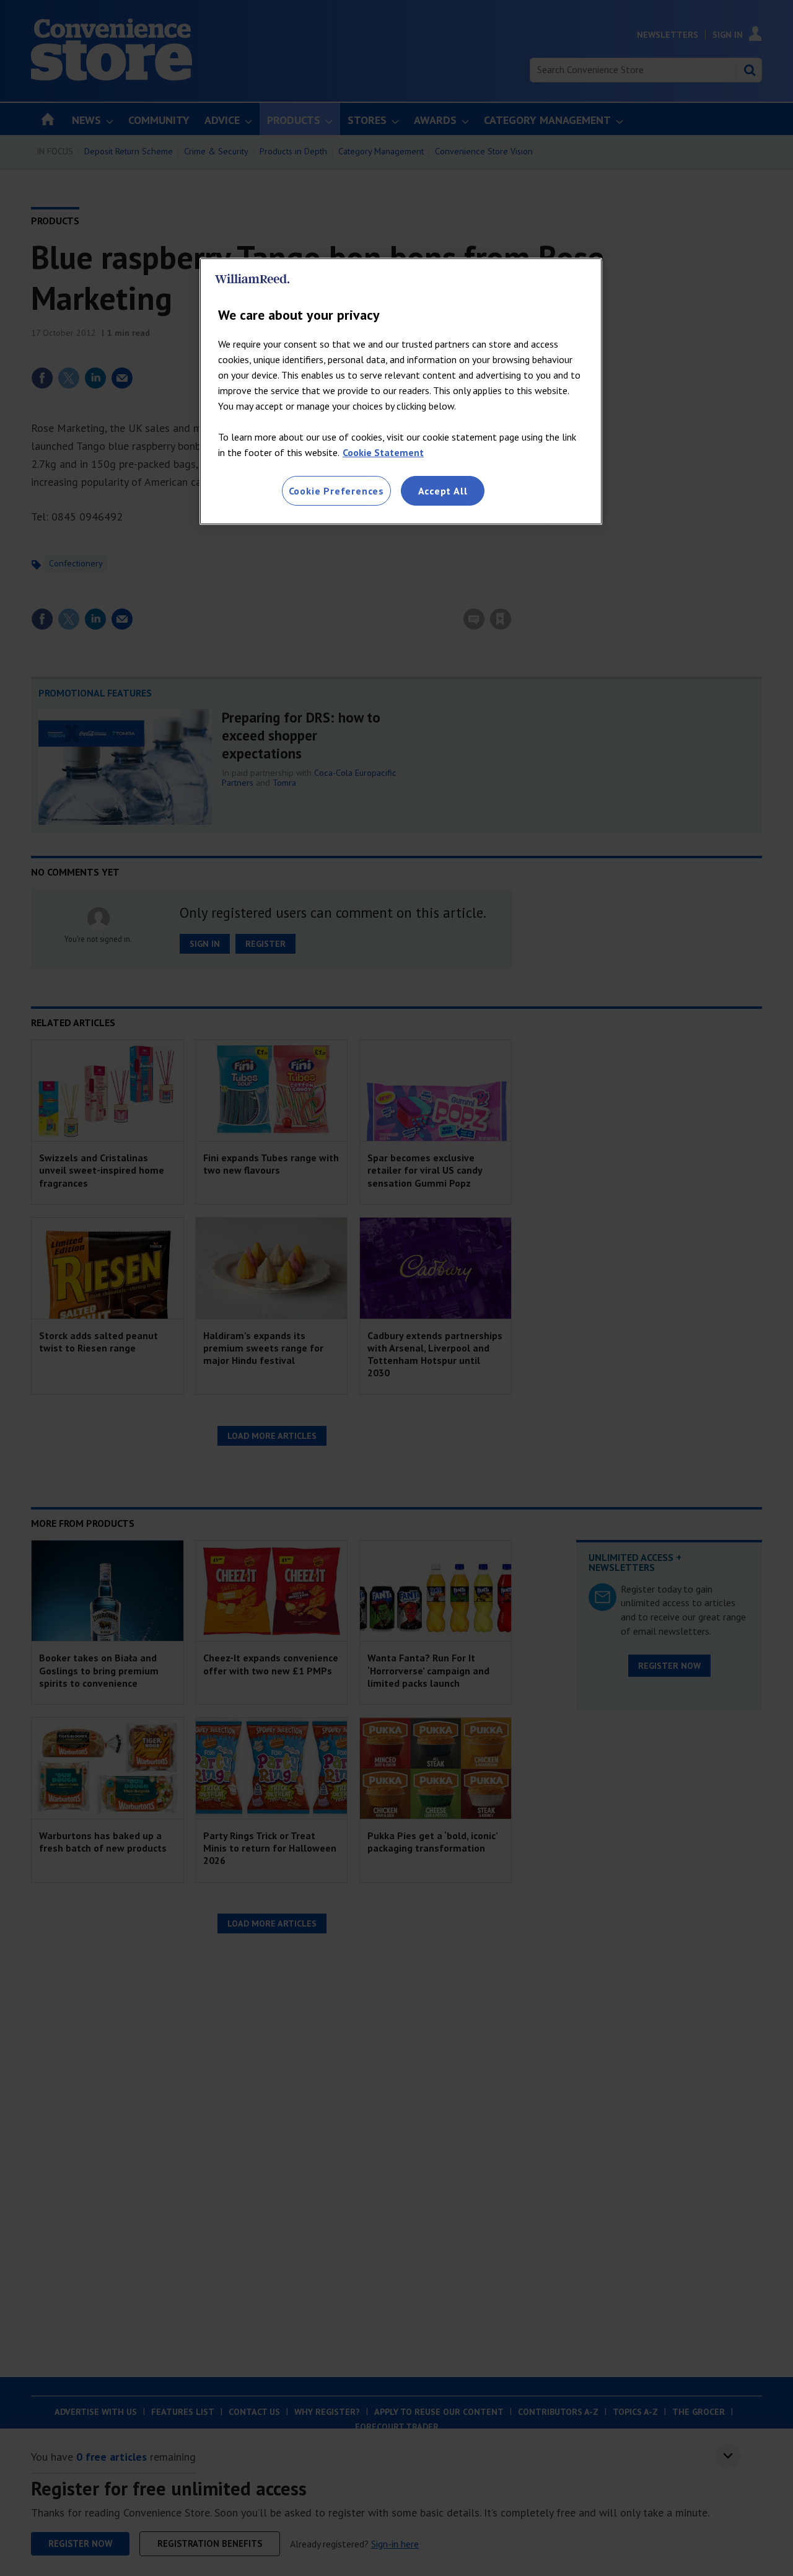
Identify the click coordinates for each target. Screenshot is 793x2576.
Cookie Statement (383, 452)
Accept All (443, 491)
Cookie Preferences (336, 491)
